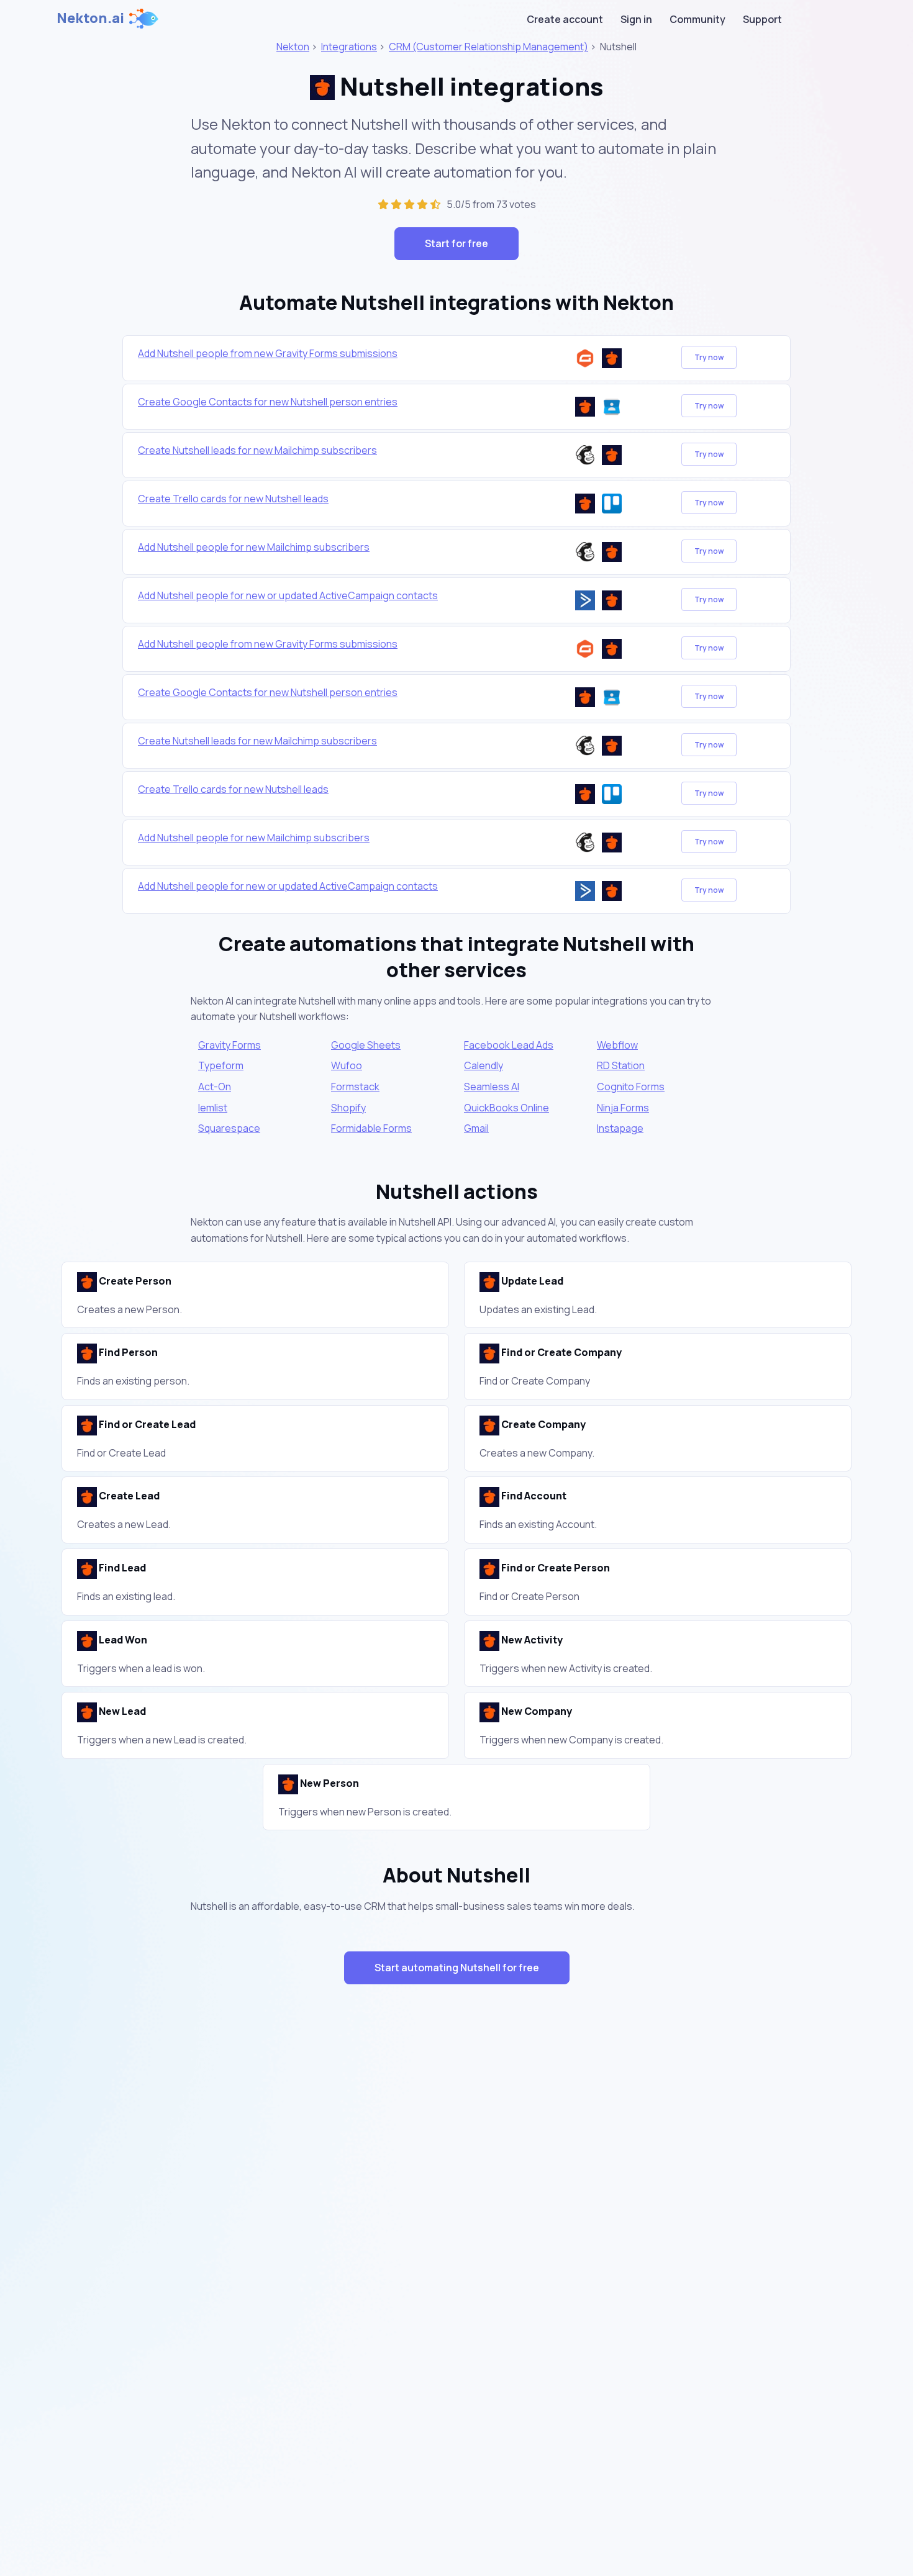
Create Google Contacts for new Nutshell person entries (268, 402)
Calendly (484, 1065)
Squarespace (229, 1128)
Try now (709, 357)
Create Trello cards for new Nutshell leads (233, 499)
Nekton (293, 47)
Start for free (457, 243)
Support (762, 19)
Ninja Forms (623, 1108)
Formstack (355, 1087)
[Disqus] (457, 2215)
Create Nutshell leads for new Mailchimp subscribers (257, 450)
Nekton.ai (90, 18)
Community (697, 19)
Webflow (617, 1045)
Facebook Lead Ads (509, 1045)
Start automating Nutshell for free (457, 1968)
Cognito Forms (631, 1087)
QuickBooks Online (506, 1108)
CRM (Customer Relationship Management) (488, 47)
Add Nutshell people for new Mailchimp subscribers (254, 547)
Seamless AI (492, 1087)
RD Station (621, 1065)
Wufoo (347, 1065)
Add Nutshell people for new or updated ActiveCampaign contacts (288, 595)
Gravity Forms (229, 1045)
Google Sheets (366, 1045)
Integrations (349, 47)
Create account (565, 19)
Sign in (636, 19)
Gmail (476, 1128)
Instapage (620, 1128)
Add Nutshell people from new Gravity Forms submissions (268, 353)
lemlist (213, 1108)
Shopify (348, 1108)
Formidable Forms (371, 1128)
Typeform (221, 1065)
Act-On (215, 1087)
